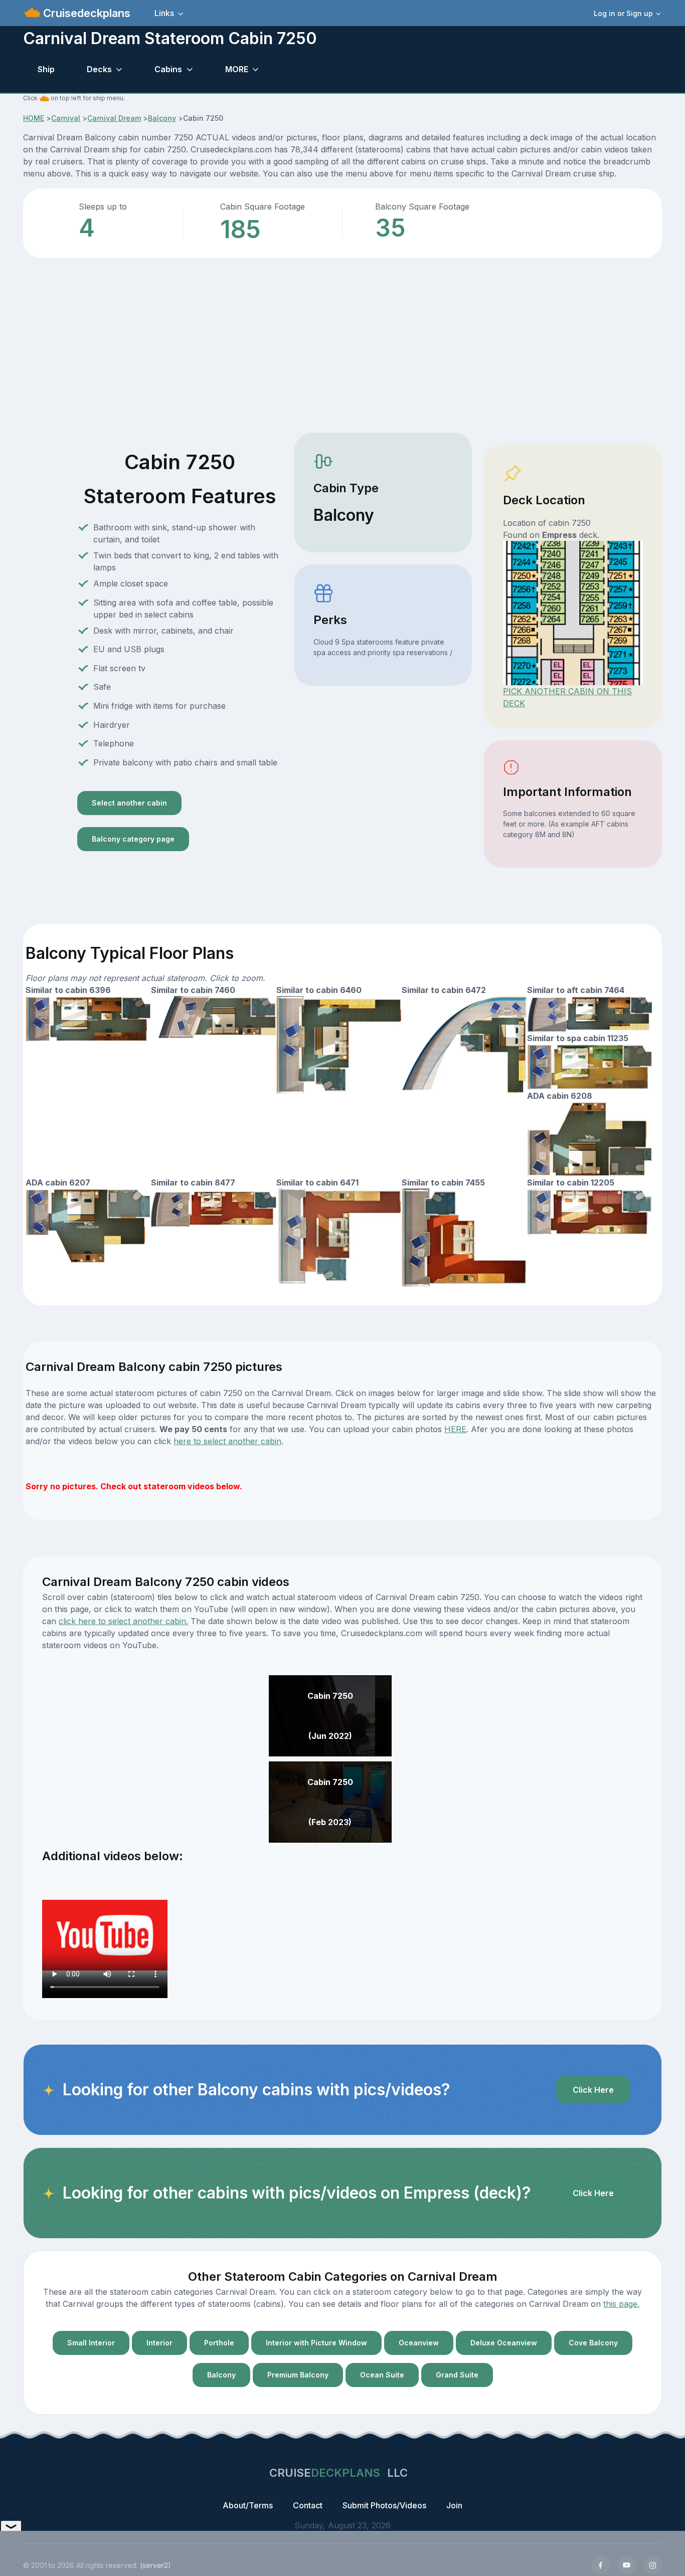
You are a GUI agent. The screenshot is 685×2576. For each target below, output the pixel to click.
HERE (455, 1429)
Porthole (219, 2343)
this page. (621, 2304)
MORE (237, 69)
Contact (308, 2505)
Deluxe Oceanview (504, 2343)
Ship (46, 69)
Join (454, 2505)
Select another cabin (129, 803)
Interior (159, 2343)
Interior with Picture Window (316, 2343)
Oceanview (419, 2343)
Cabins (168, 69)
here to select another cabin (227, 1441)
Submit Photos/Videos (384, 2505)
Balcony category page (133, 839)
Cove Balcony (593, 2343)
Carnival (66, 118)
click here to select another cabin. (123, 1621)
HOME (34, 118)
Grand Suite (457, 2375)
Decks (99, 69)
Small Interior (91, 2343)
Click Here (593, 2090)
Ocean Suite (382, 2375)
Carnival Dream (114, 118)
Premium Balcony (298, 2375)
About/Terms (248, 2505)
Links (164, 13)
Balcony (162, 118)
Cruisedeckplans (85, 13)
